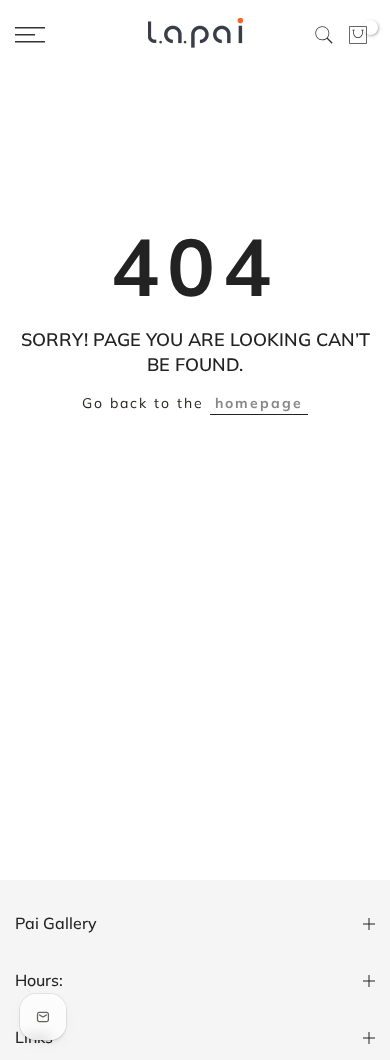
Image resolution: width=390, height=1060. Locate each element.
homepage (259, 403)
